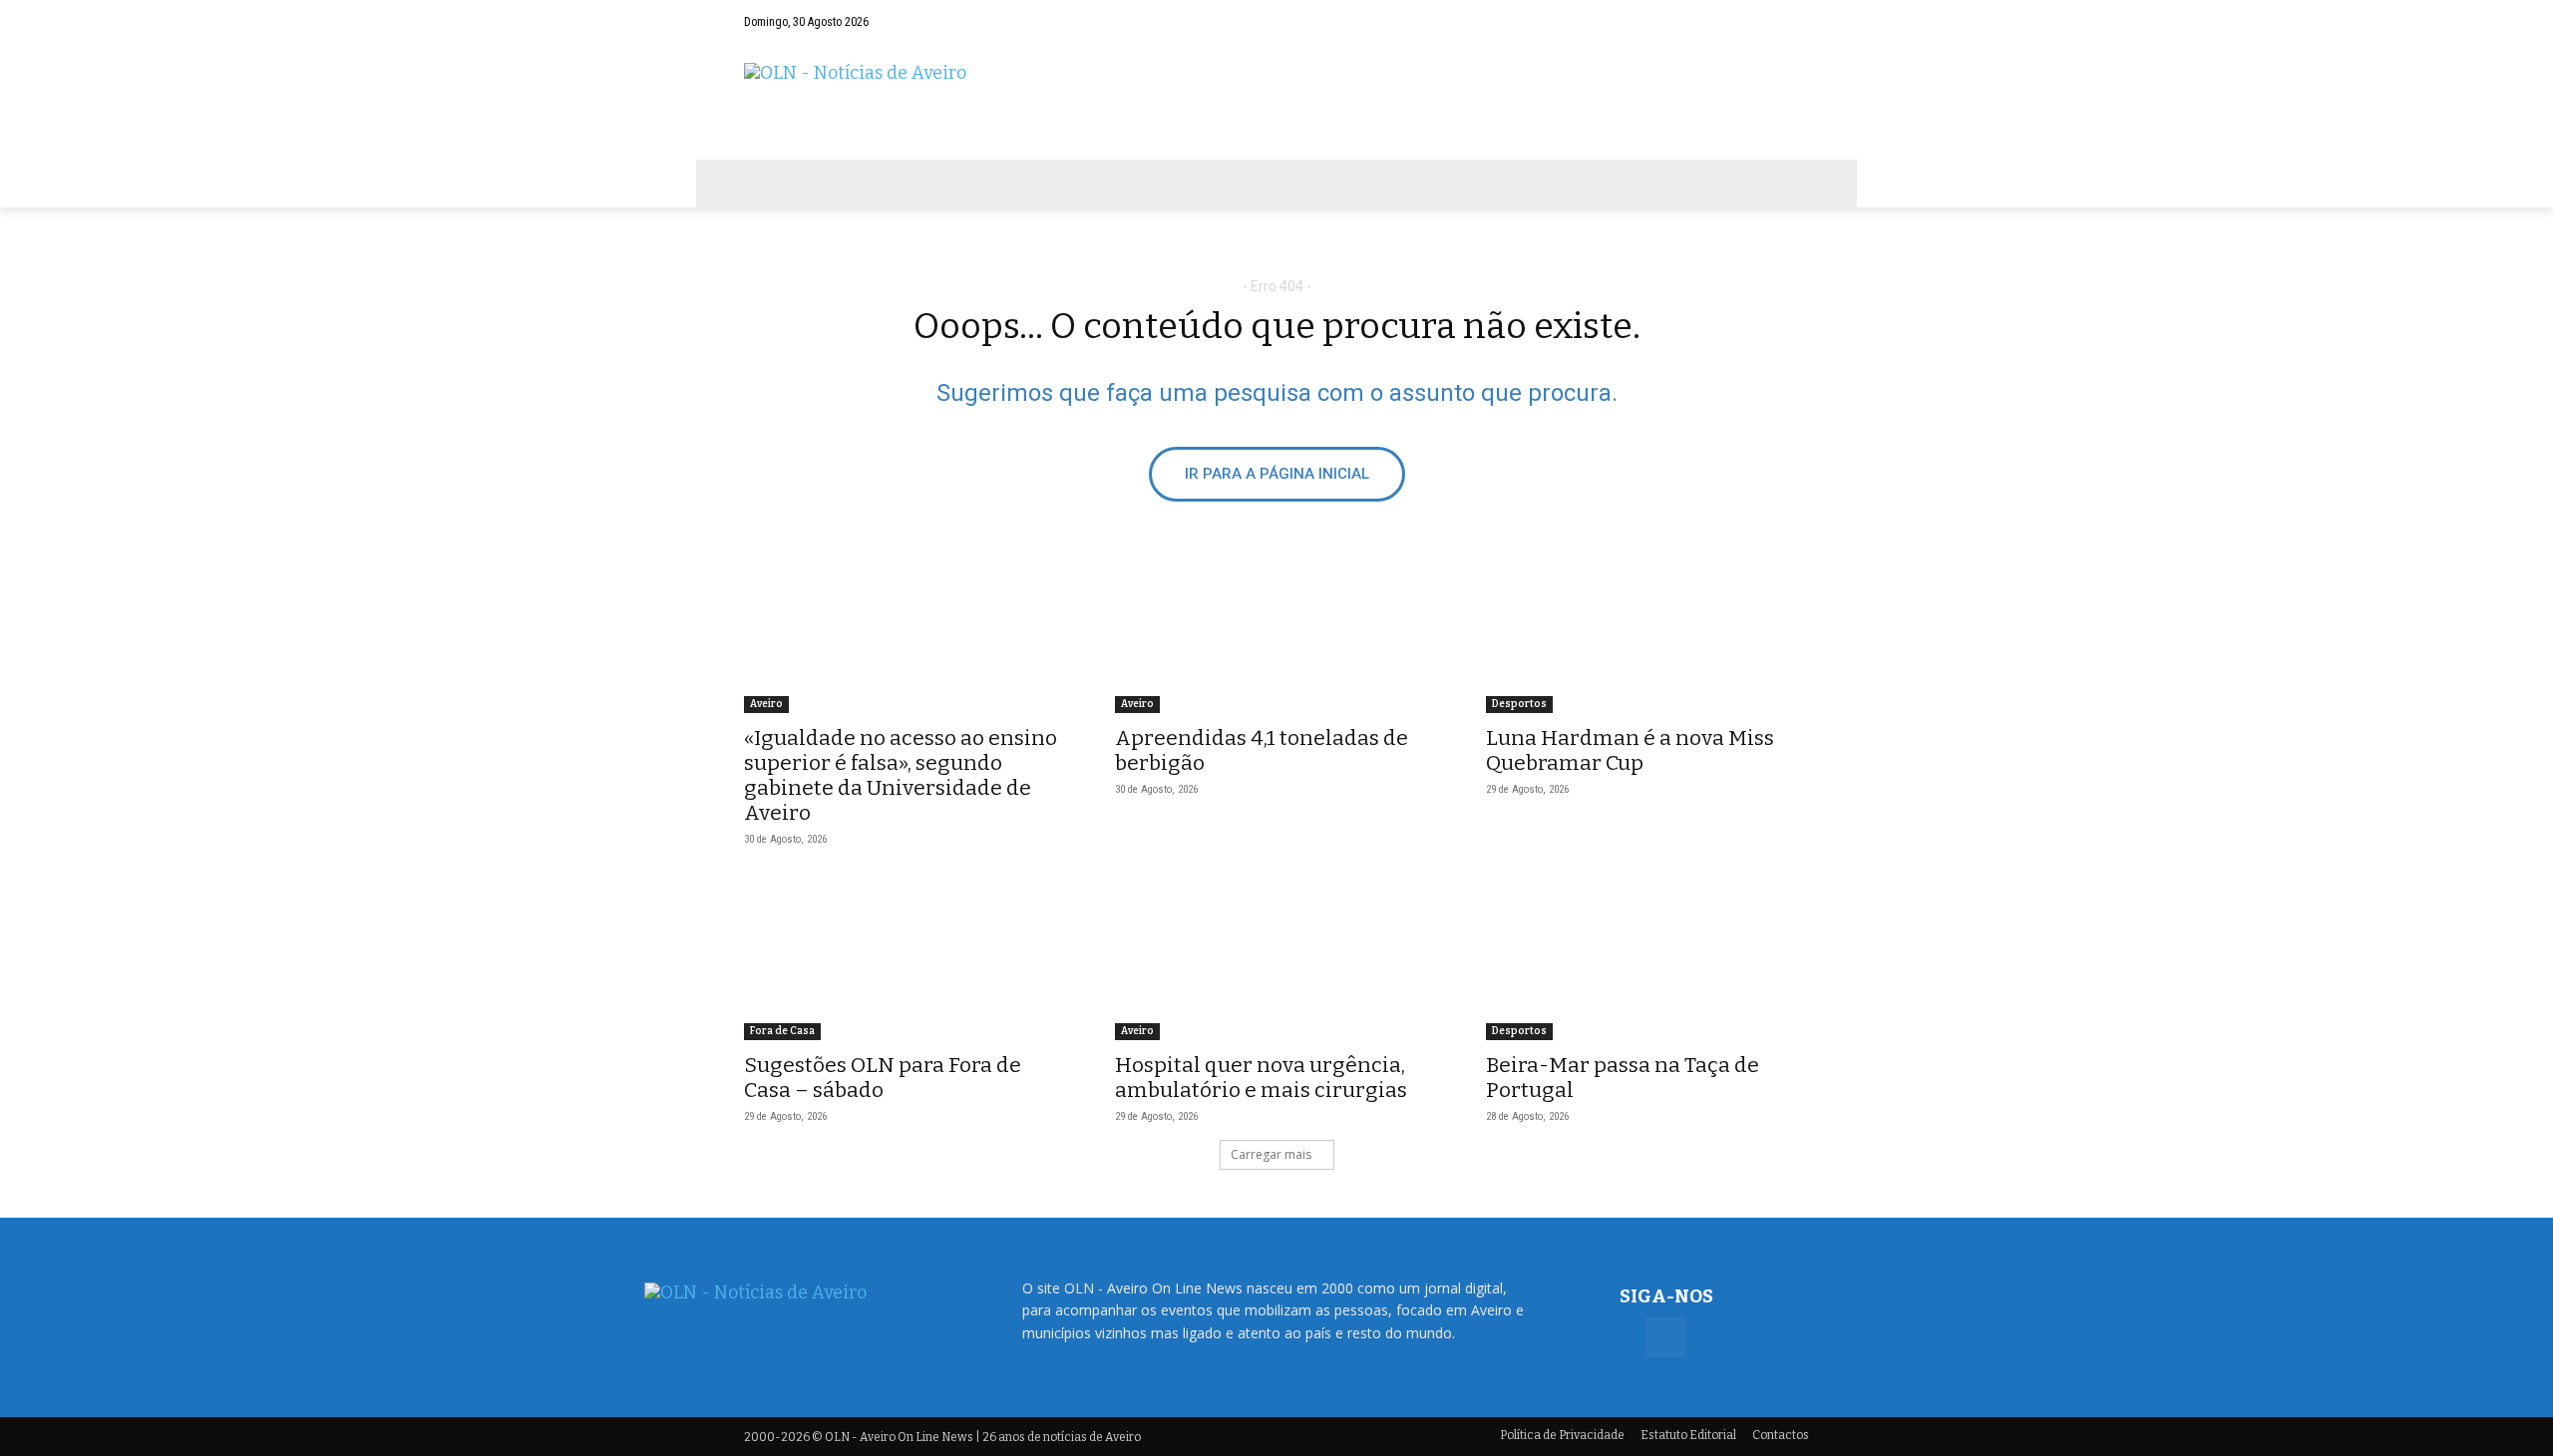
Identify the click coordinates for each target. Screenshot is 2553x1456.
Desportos (1519, 704)
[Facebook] (1794, 22)
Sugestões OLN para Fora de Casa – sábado (883, 1078)
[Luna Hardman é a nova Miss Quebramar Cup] (1647, 632)
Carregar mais (1271, 1154)
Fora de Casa (782, 1031)
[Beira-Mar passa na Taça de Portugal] (1647, 959)
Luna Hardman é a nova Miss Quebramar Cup (1630, 750)
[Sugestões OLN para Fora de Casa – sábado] (906, 959)
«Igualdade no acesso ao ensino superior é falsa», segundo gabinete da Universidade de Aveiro (901, 775)
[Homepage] (1276, 101)
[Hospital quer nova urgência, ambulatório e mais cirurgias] (1276, 959)
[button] (1755, 22)
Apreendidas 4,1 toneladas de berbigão (1262, 750)
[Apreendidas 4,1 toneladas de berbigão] (1276, 632)
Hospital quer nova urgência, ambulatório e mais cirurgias (1261, 1078)
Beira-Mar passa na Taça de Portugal (1623, 1078)
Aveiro (766, 704)
